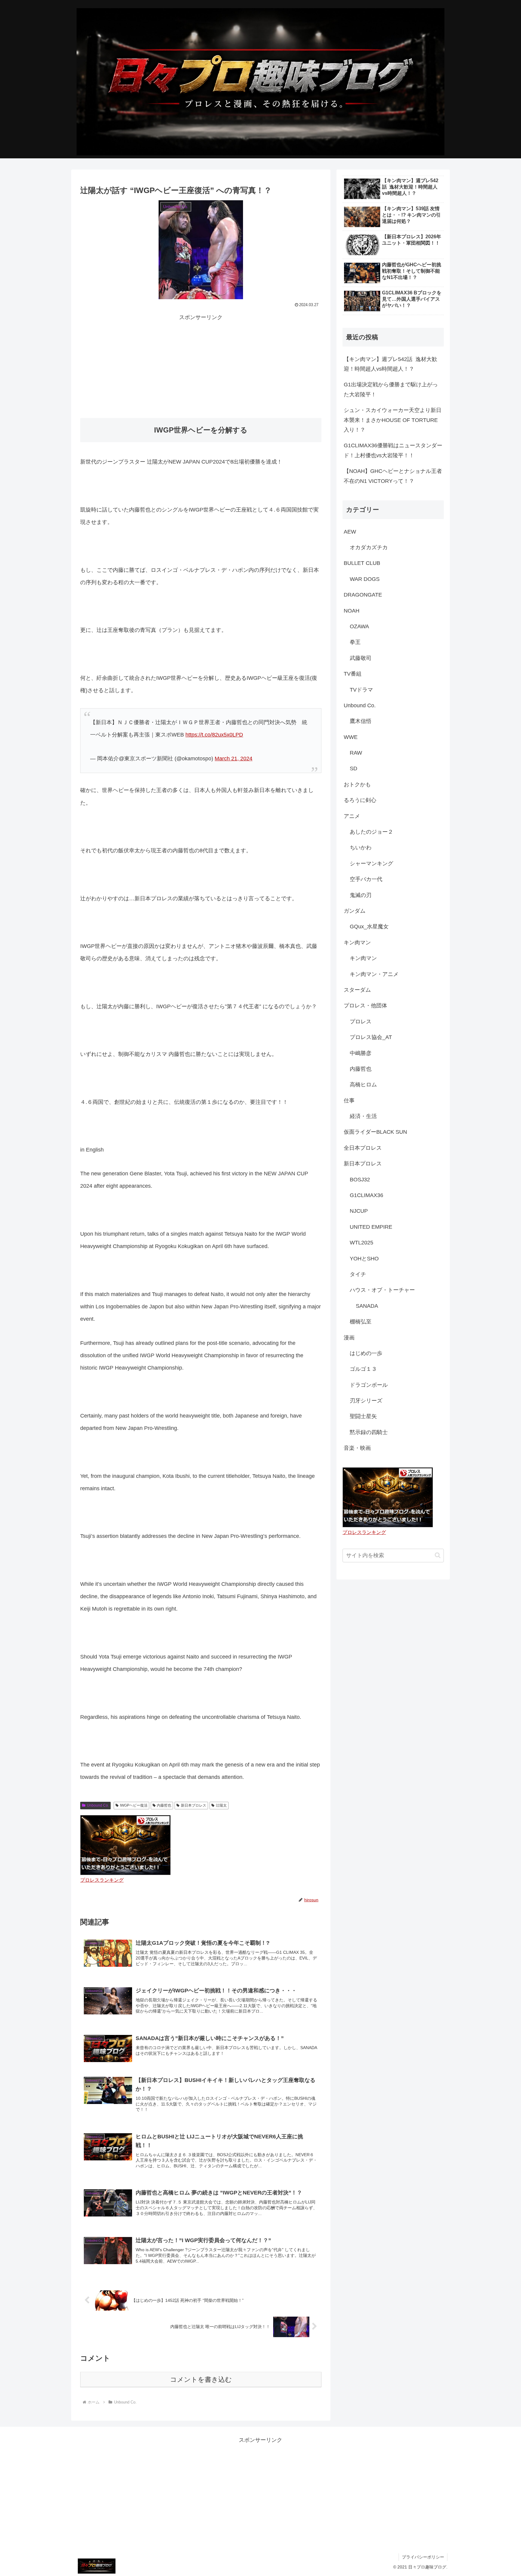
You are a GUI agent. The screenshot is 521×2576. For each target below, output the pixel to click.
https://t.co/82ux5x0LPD (214, 735)
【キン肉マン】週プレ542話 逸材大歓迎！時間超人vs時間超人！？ (390, 364)
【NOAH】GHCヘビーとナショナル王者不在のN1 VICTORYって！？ (393, 476)
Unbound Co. (98, 1805)
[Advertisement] (201, 364)
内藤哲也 (164, 1805)
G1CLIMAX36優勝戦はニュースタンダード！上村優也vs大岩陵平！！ (393, 450)
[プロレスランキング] (125, 1845)
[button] (438, 1555)
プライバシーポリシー (423, 2557)
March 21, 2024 (234, 759)
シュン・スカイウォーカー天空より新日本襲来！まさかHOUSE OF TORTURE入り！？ (393, 420)
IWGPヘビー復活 (134, 1805)
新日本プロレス (194, 1805)
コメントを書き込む (201, 2380)
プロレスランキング (102, 1880)
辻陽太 (221, 1805)
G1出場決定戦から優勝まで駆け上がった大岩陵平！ (391, 389)
